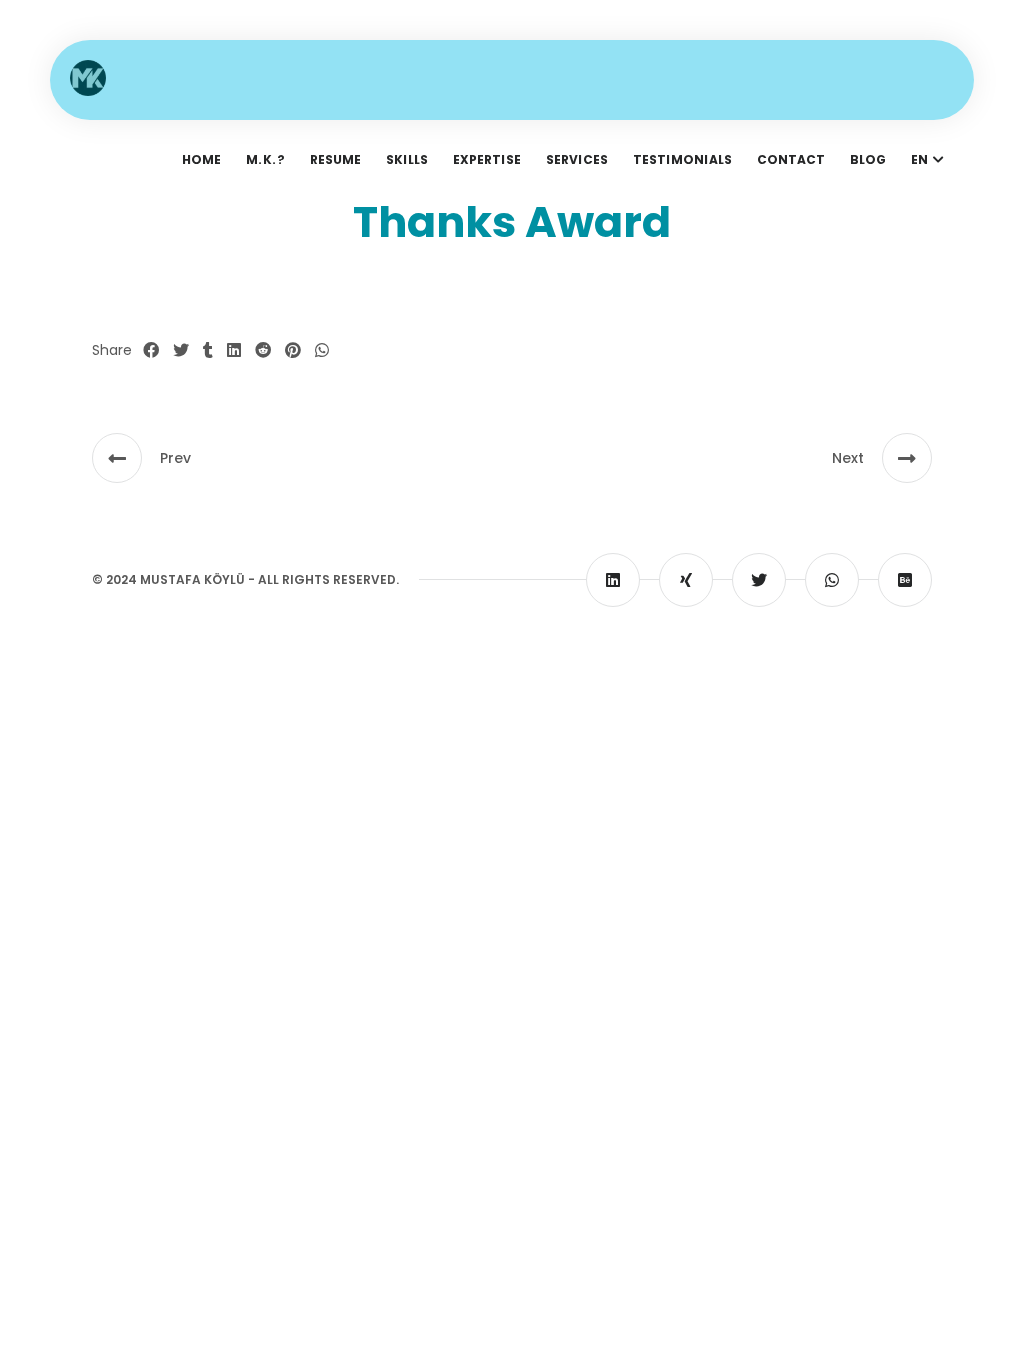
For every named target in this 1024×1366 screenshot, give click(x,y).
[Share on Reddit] (263, 351)
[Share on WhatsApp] (322, 351)
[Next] (907, 458)
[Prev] (117, 458)
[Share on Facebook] (151, 351)
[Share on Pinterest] (293, 351)
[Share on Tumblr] (208, 351)
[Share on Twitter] (181, 351)
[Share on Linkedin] (234, 351)
